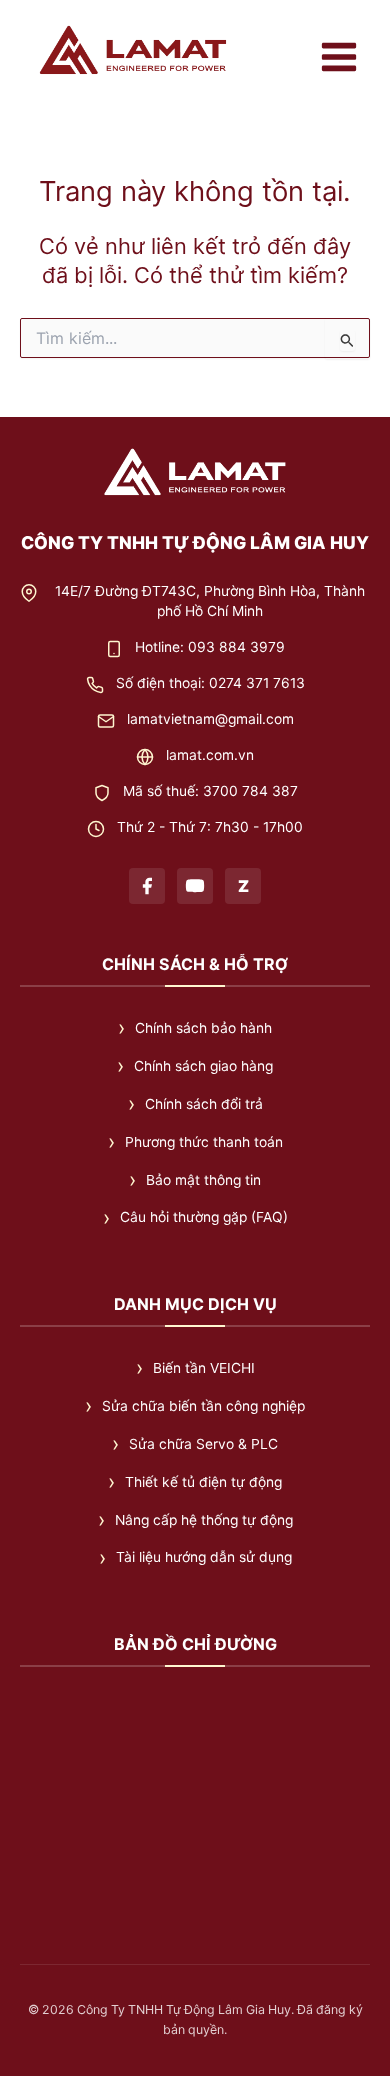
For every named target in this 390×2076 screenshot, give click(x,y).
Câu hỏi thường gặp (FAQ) (204, 1217)
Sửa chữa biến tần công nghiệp (203, 1406)
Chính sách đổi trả (204, 1104)
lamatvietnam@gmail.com (210, 719)
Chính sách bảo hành (203, 1028)
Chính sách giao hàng (203, 1066)
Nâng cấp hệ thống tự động (204, 1520)
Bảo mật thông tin (203, 1180)
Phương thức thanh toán (204, 1142)
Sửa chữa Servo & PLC (203, 1444)
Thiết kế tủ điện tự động (203, 1482)
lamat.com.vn (210, 755)
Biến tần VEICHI (204, 1368)
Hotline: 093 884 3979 (210, 647)
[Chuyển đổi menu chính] (339, 57)
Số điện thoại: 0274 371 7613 (210, 683)
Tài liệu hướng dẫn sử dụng (204, 1557)
